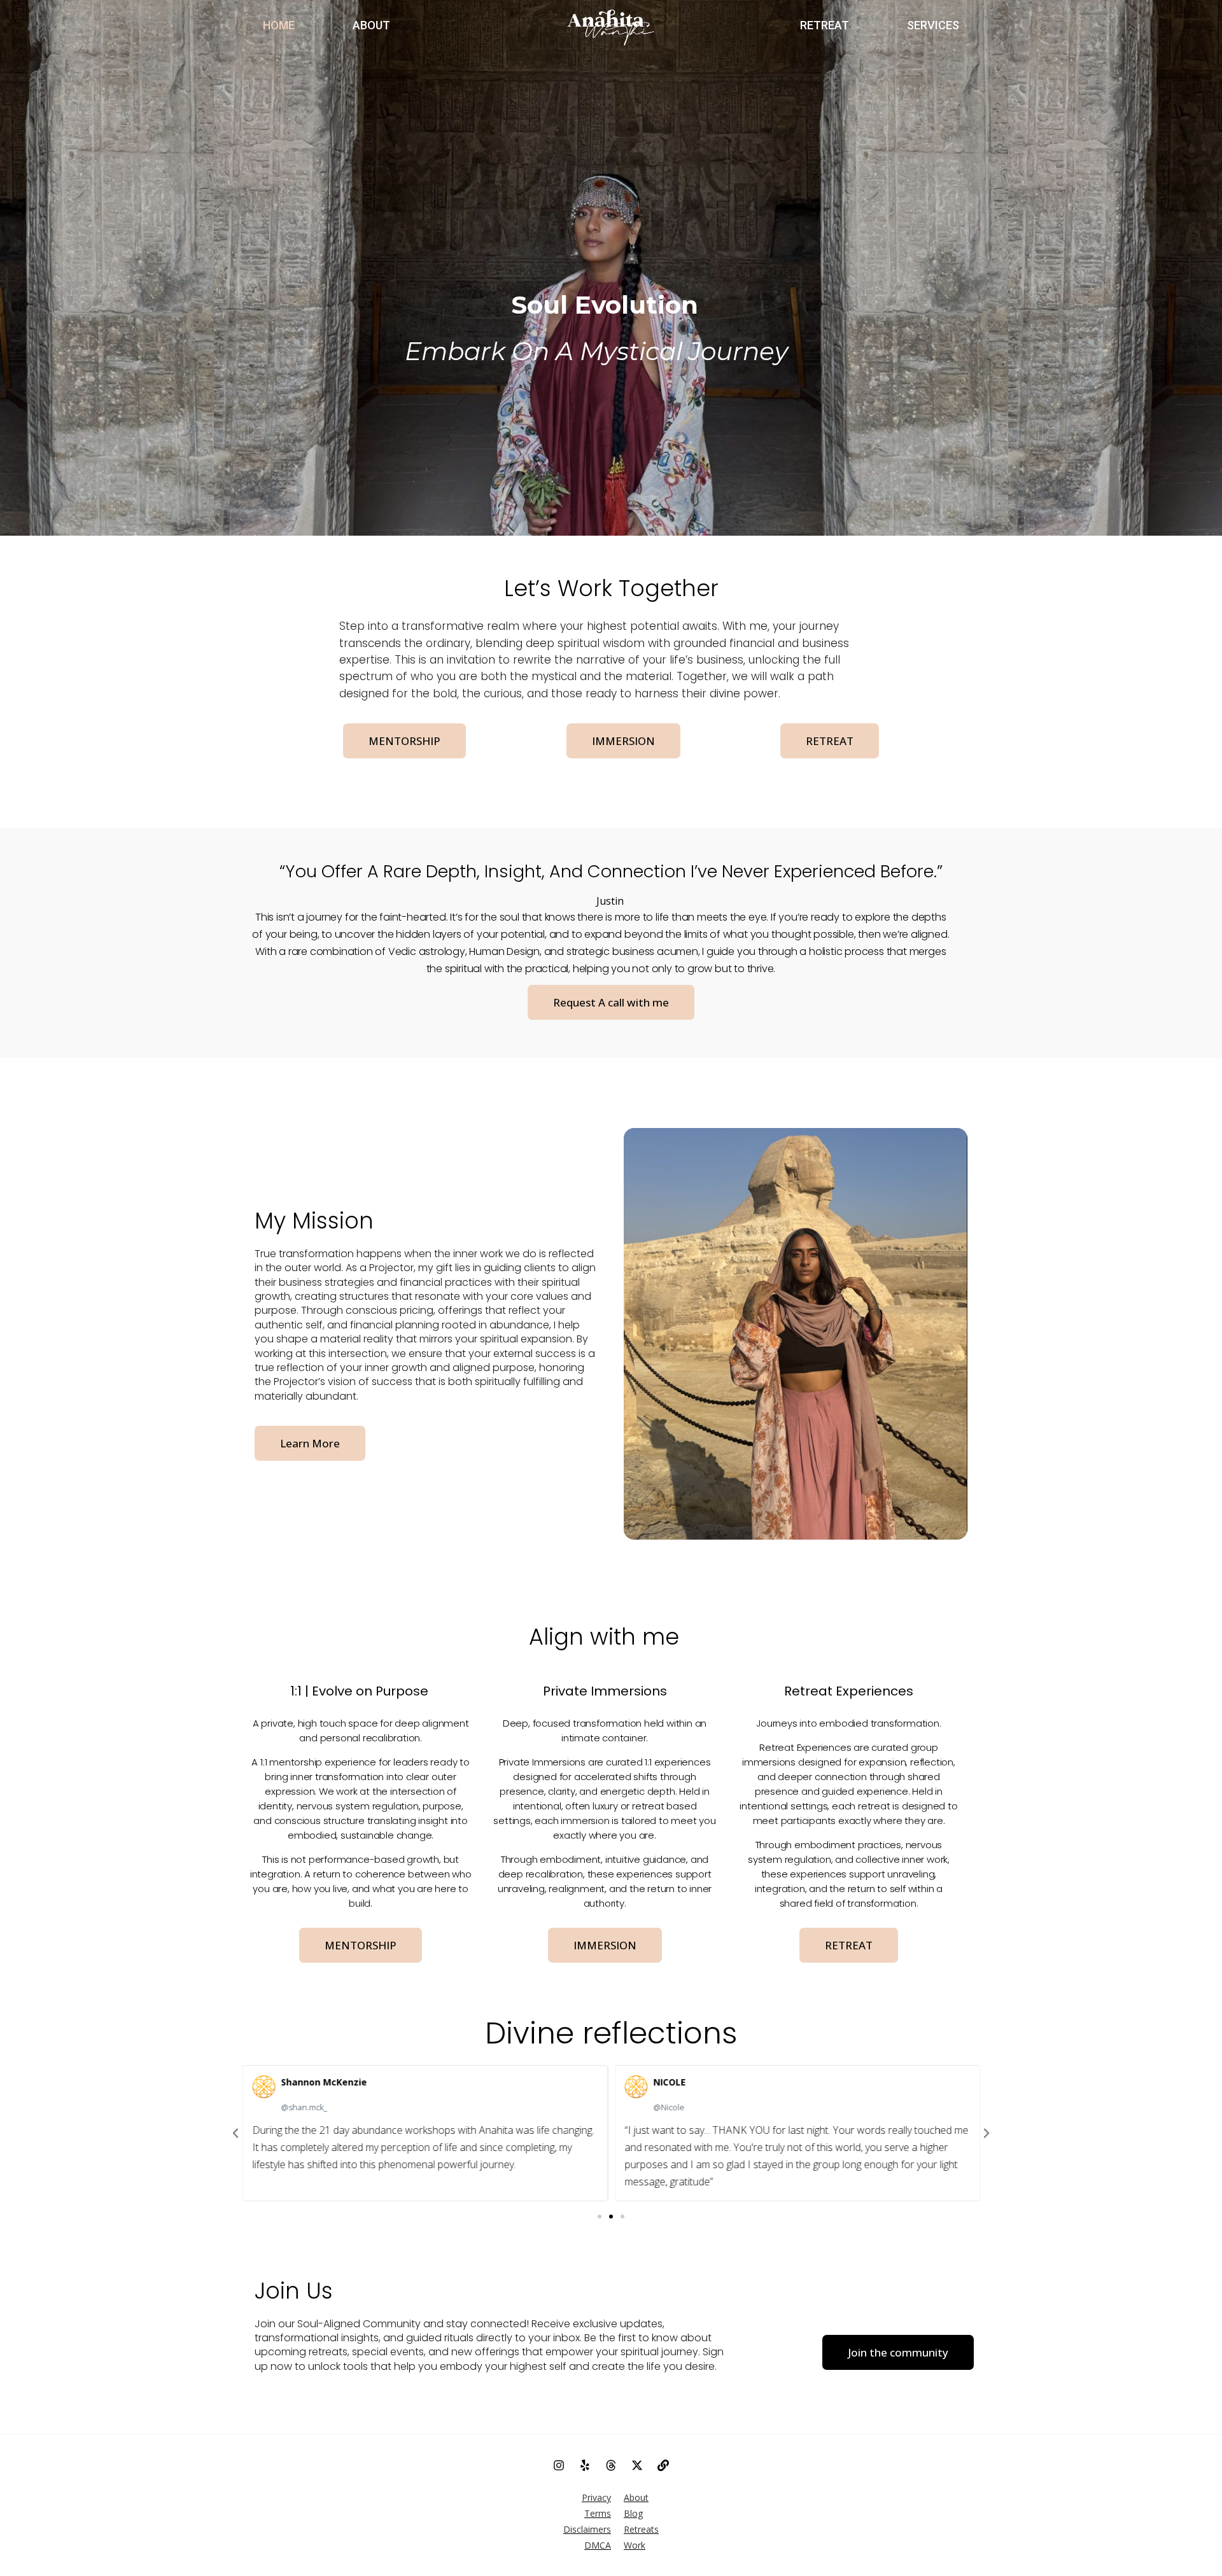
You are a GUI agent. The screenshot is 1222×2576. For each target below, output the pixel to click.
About (371, 25)
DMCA (598, 2545)
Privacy (596, 2497)
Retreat (825, 25)
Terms (598, 2513)
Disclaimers (587, 2529)
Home (279, 25)
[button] (600, 2217)
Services (933, 25)
